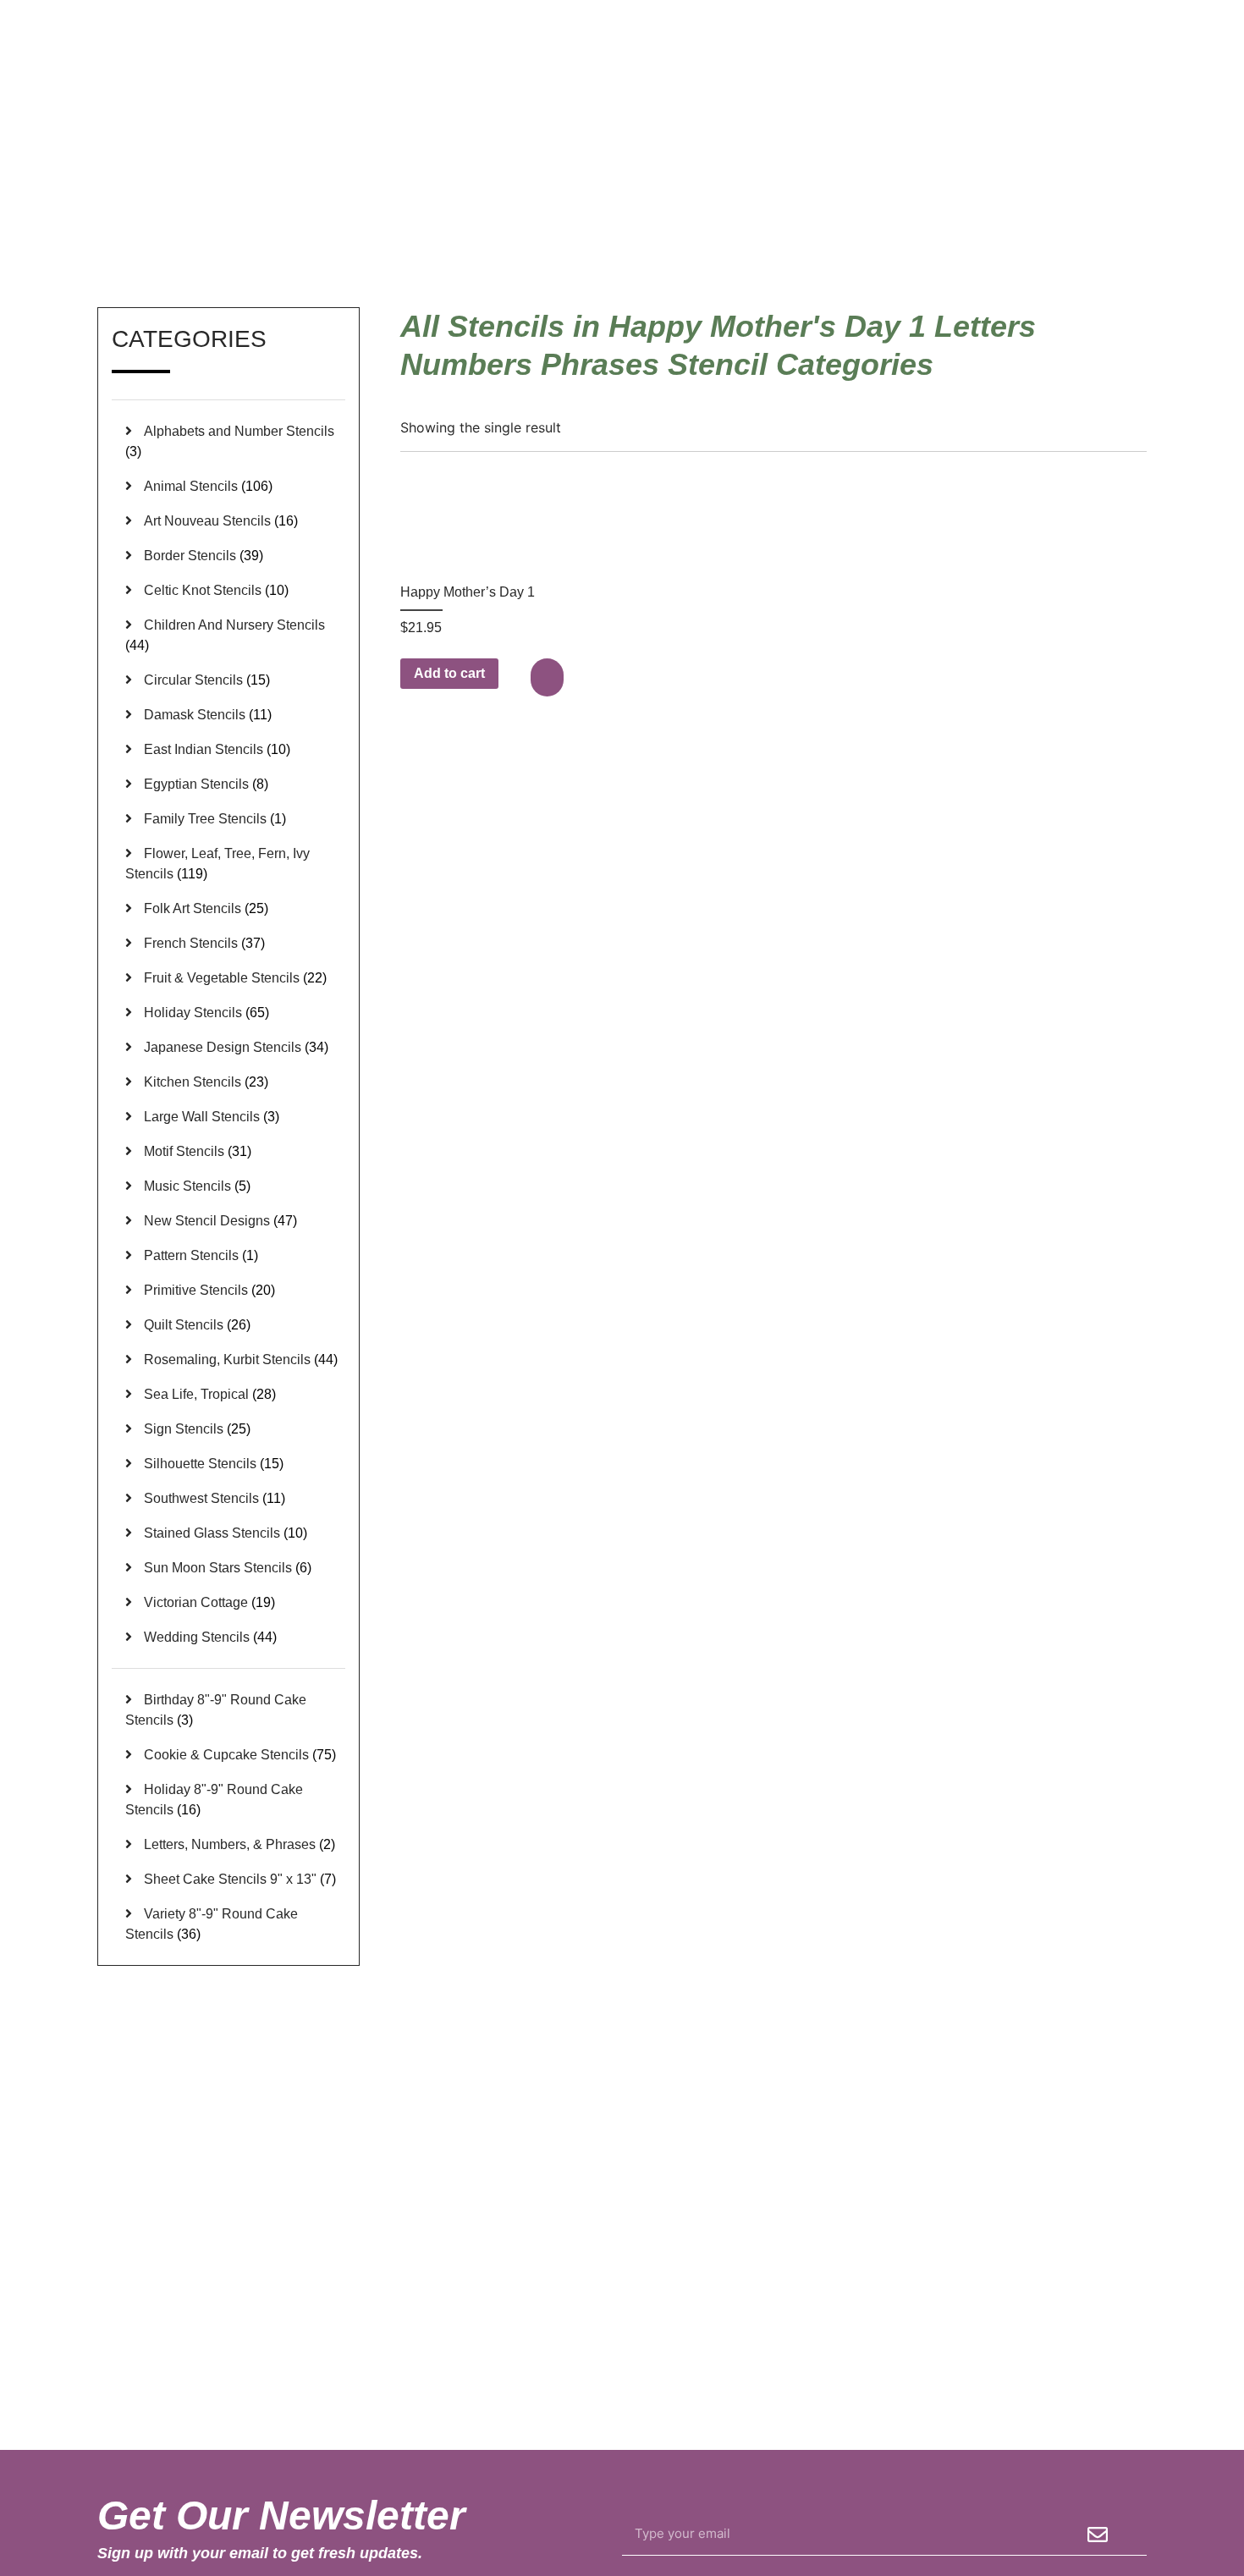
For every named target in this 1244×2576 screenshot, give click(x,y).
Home (675, 206)
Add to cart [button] (449, 673)
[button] (549, 677)
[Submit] (1098, 2535)
